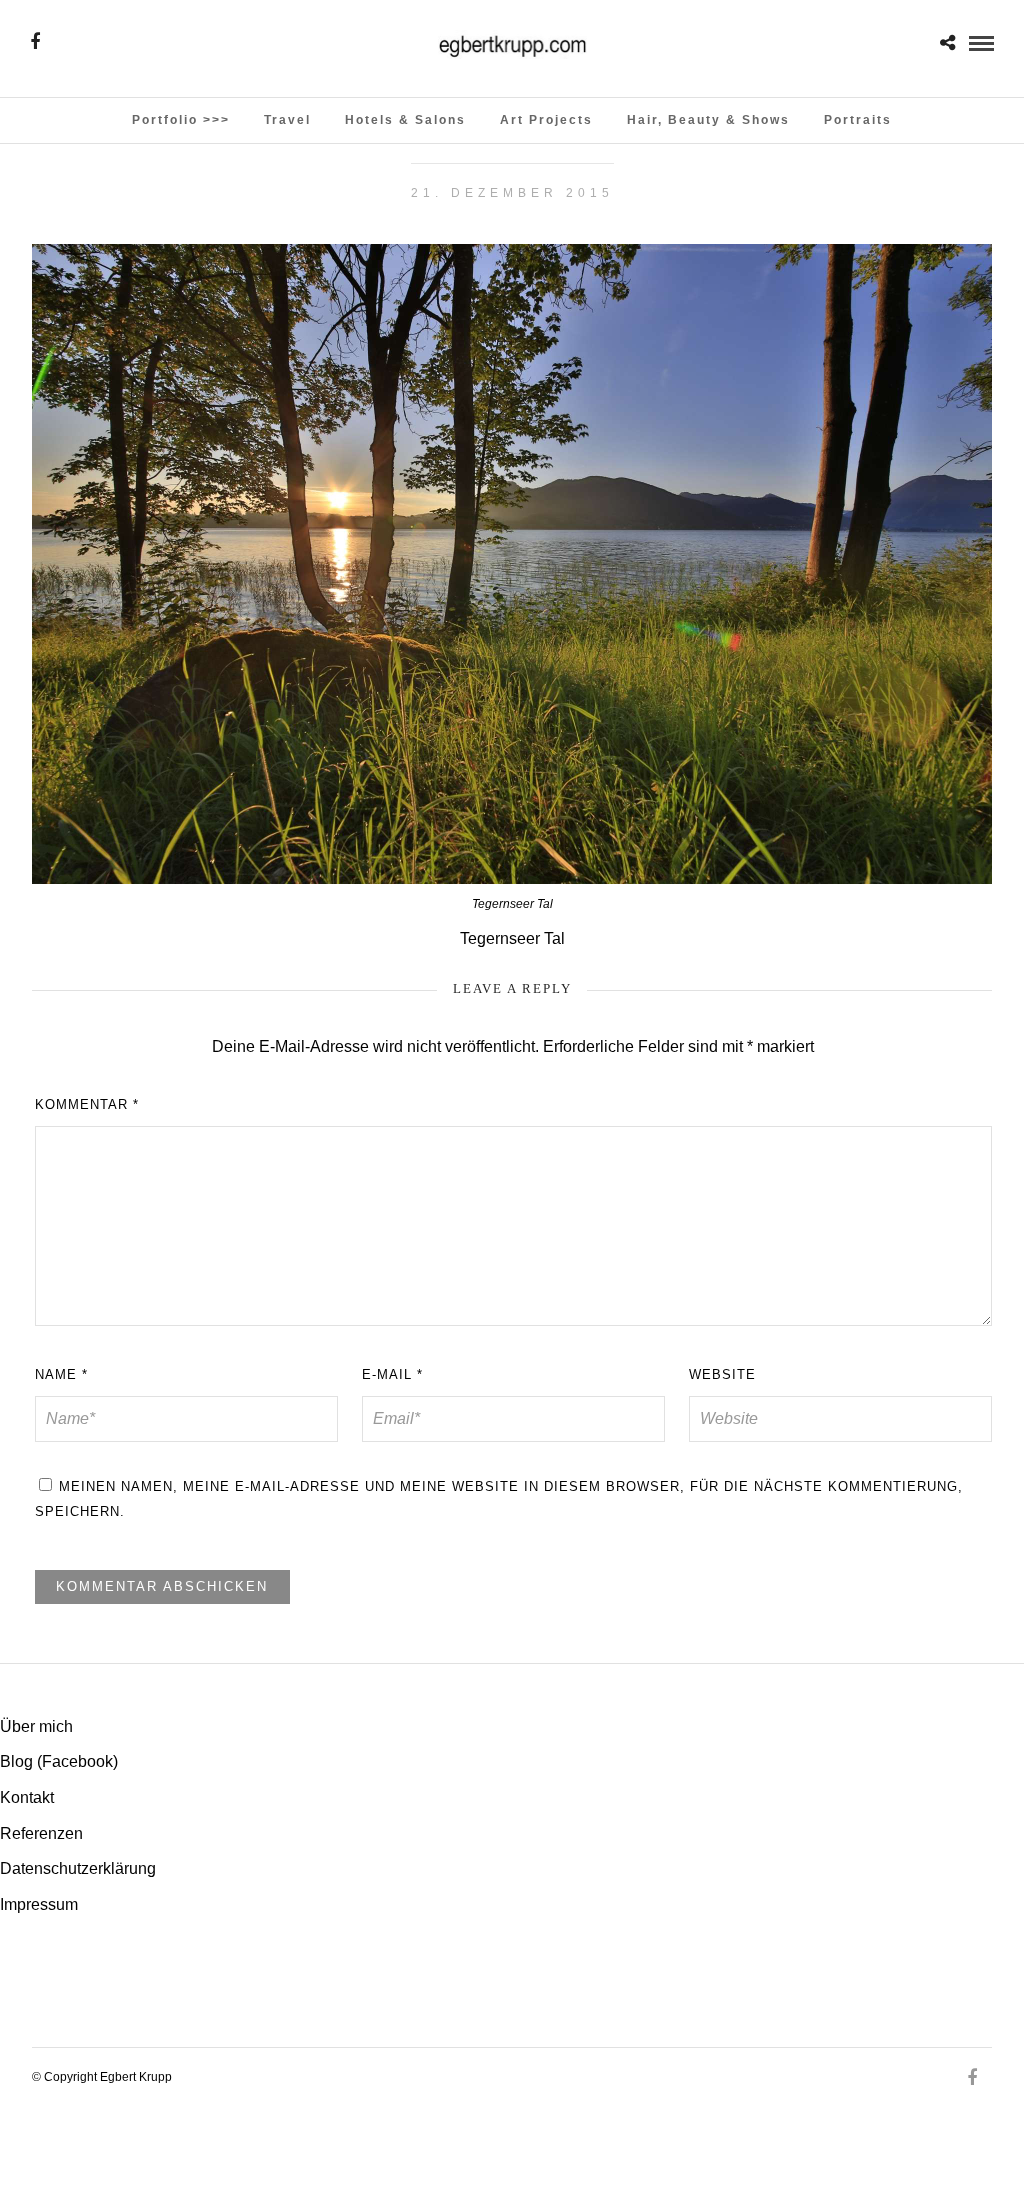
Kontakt (27, 1797)
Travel (287, 120)
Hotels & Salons (405, 120)
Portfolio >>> (181, 120)
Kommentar (87, 1104)
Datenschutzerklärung (78, 1868)
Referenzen (41, 1833)
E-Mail (392, 1374)
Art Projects (546, 120)
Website (722, 1374)
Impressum (39, 1904)
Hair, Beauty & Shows (708, 120)
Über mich (36, 1726)
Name (61, 1374)
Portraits (858, 120)
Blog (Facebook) (59, 1761)
